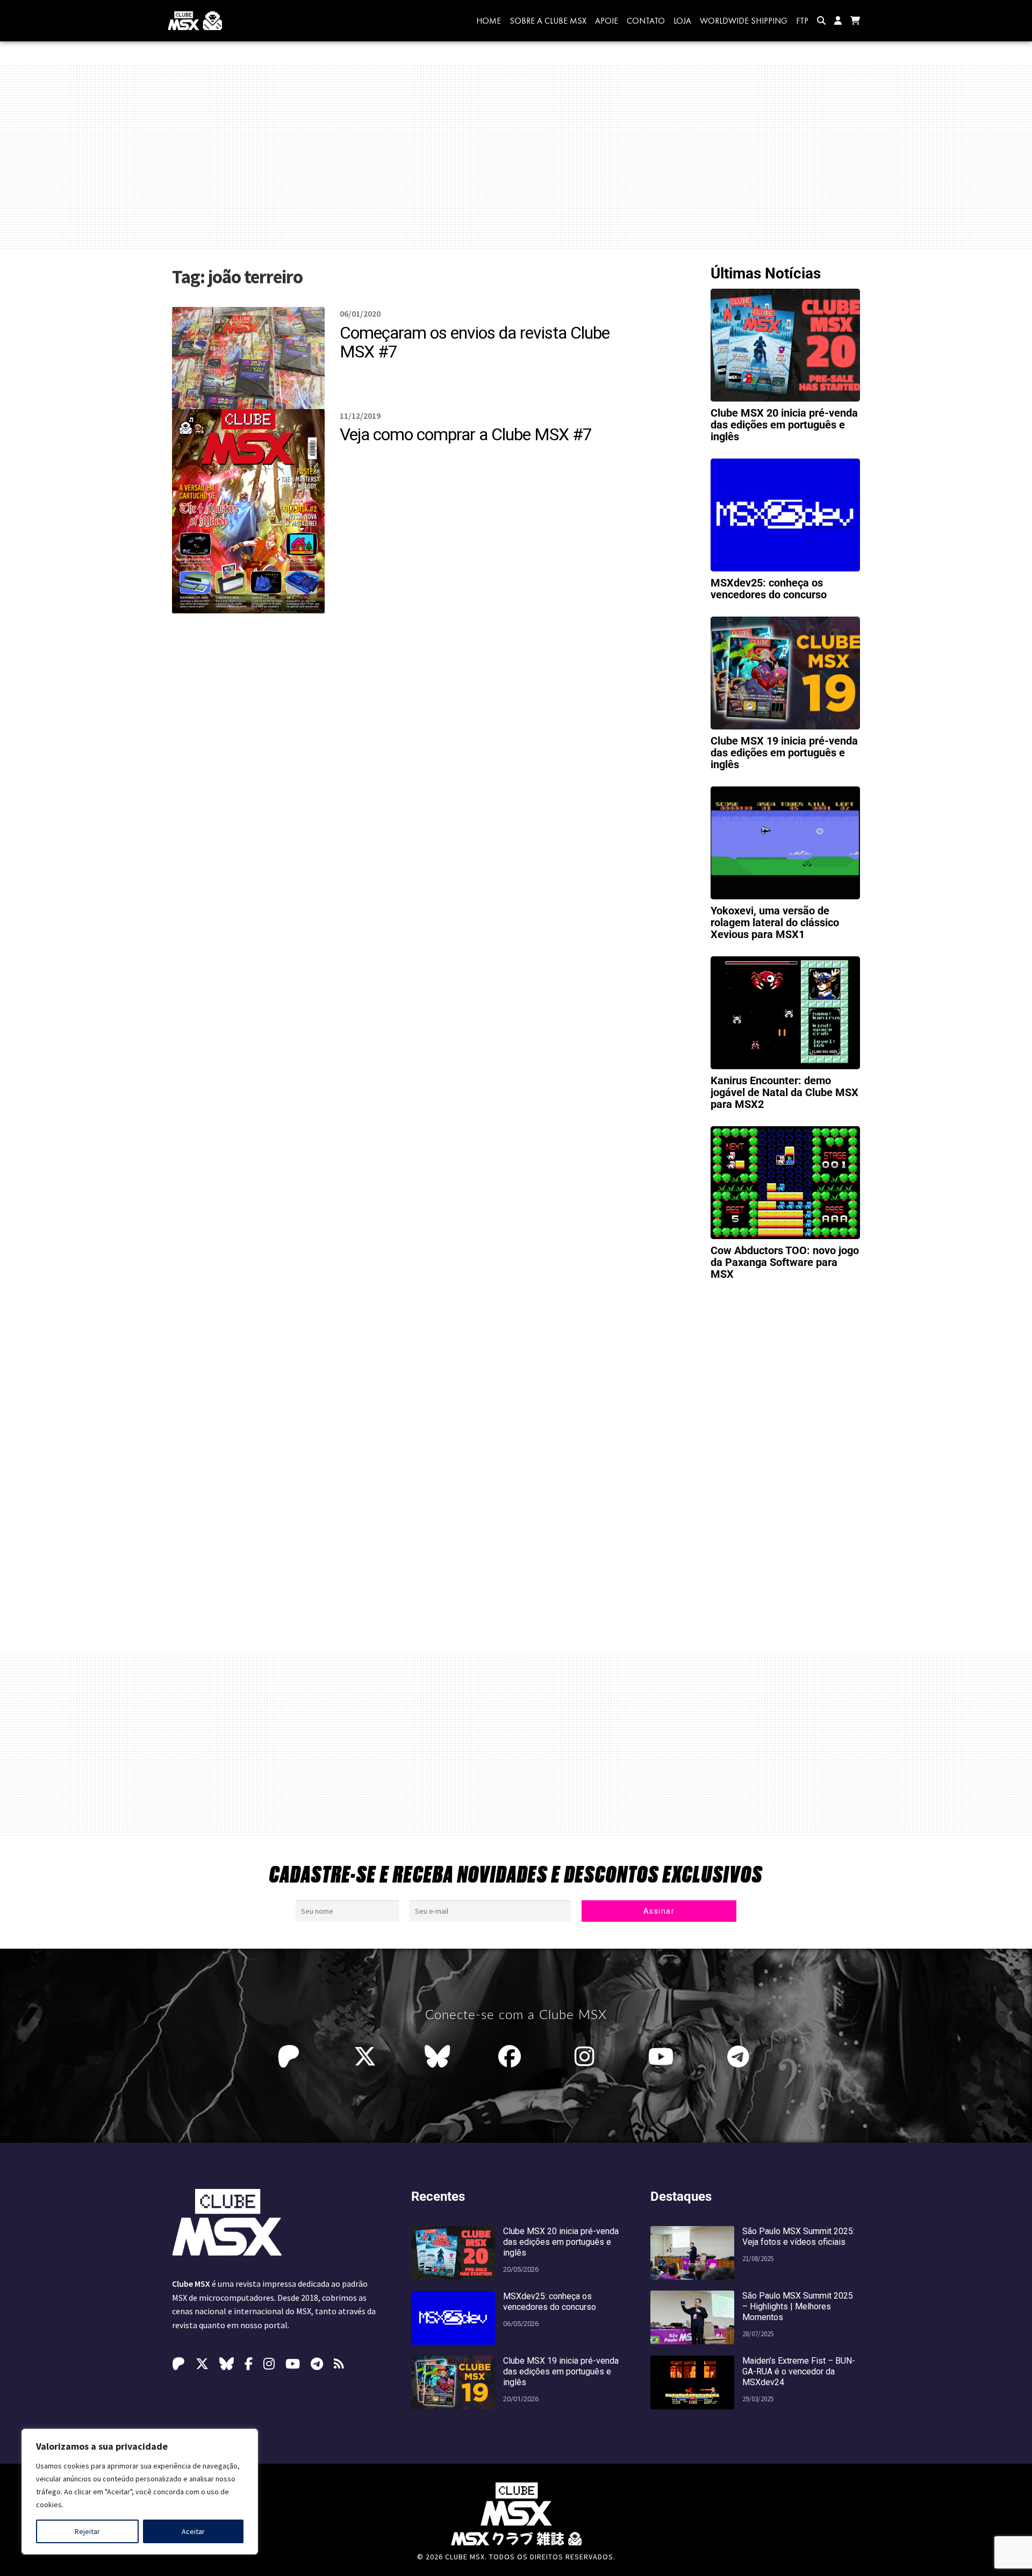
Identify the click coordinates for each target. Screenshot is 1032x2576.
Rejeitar (87, 2531)
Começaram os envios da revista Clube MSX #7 (475, 342)
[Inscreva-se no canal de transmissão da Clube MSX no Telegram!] (741, 2057)
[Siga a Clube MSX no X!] (365, 2057)
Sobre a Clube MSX (548, 21)
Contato (646, 21)
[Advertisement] (516, 157)
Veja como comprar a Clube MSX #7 (466, 434)
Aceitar (193, 2531)
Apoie (607, 21)
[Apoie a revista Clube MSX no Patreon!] (291, 2057)
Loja (682, 21)
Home (489, 21)
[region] (140, 2492)
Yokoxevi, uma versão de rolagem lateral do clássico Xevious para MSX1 (775, 922)
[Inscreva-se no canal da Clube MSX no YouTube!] (664, 2057)
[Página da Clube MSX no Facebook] (512, 2057)
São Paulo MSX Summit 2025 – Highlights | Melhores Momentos (798, 2306)
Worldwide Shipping (744, 21)
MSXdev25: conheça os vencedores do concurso (769, 589)
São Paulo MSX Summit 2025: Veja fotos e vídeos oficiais (798, 2237)
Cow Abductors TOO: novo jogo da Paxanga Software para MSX (785, 1262)
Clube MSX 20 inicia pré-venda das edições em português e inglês (784, 425)
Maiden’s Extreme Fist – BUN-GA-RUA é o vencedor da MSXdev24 (799, 2371)
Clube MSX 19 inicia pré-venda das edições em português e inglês (784, 753)
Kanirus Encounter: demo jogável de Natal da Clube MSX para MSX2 (784, 1092)
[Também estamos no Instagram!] (587, 2057)
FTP (802, 21)
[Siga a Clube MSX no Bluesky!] (437, 2057)
